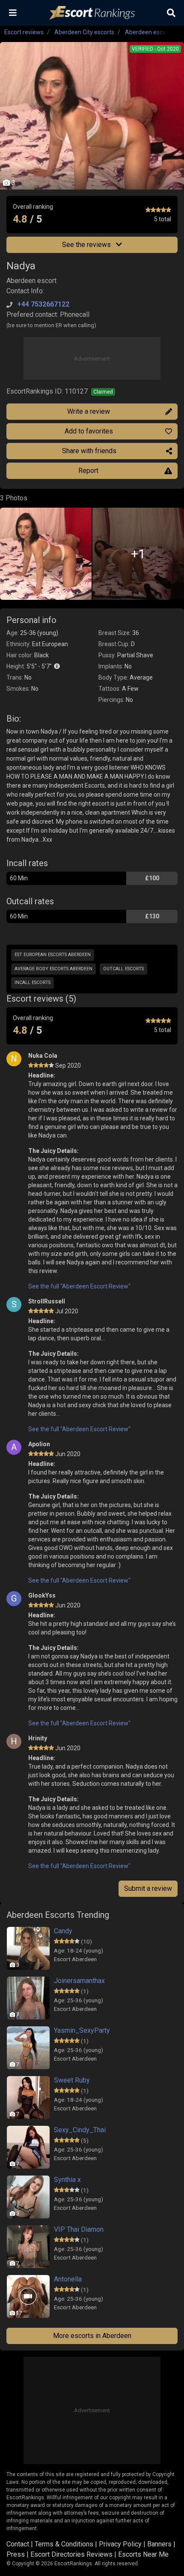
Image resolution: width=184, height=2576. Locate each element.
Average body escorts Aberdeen (53, 969)
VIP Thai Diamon (79, 2229)
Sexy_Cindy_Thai (80, 2130)
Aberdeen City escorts (84, 32)
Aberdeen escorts (149, 32)
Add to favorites (89, 431)
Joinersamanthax (79, 1981)
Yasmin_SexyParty (82, 2030)
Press (16, 2554)
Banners (159, 2544)
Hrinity (38, 1738)
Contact (18, 2544)
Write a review (89, 411)
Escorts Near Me (143, 2554)
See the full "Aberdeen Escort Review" (79, 1286)
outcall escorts (123, 969)
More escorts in (92, 2336)
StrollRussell (47, 1301)
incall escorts (33, 983)
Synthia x (67, 2180)
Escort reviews (24, 32)
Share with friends (89, 451)
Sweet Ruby (72, 2080)
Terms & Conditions (64, 2544)
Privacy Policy (120, 2544)
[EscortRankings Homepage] (92, 13)
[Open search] (171, 13)
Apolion (39, 1444)
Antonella (68, 2279)
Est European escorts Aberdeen (53, 955)
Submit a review (148, 1888)
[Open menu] (13, 13)
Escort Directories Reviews (71, 2554)
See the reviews (87, 245)
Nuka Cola (43, 1056)
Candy (63, 1931)
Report (88, 471)
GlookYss (42, 1595)
